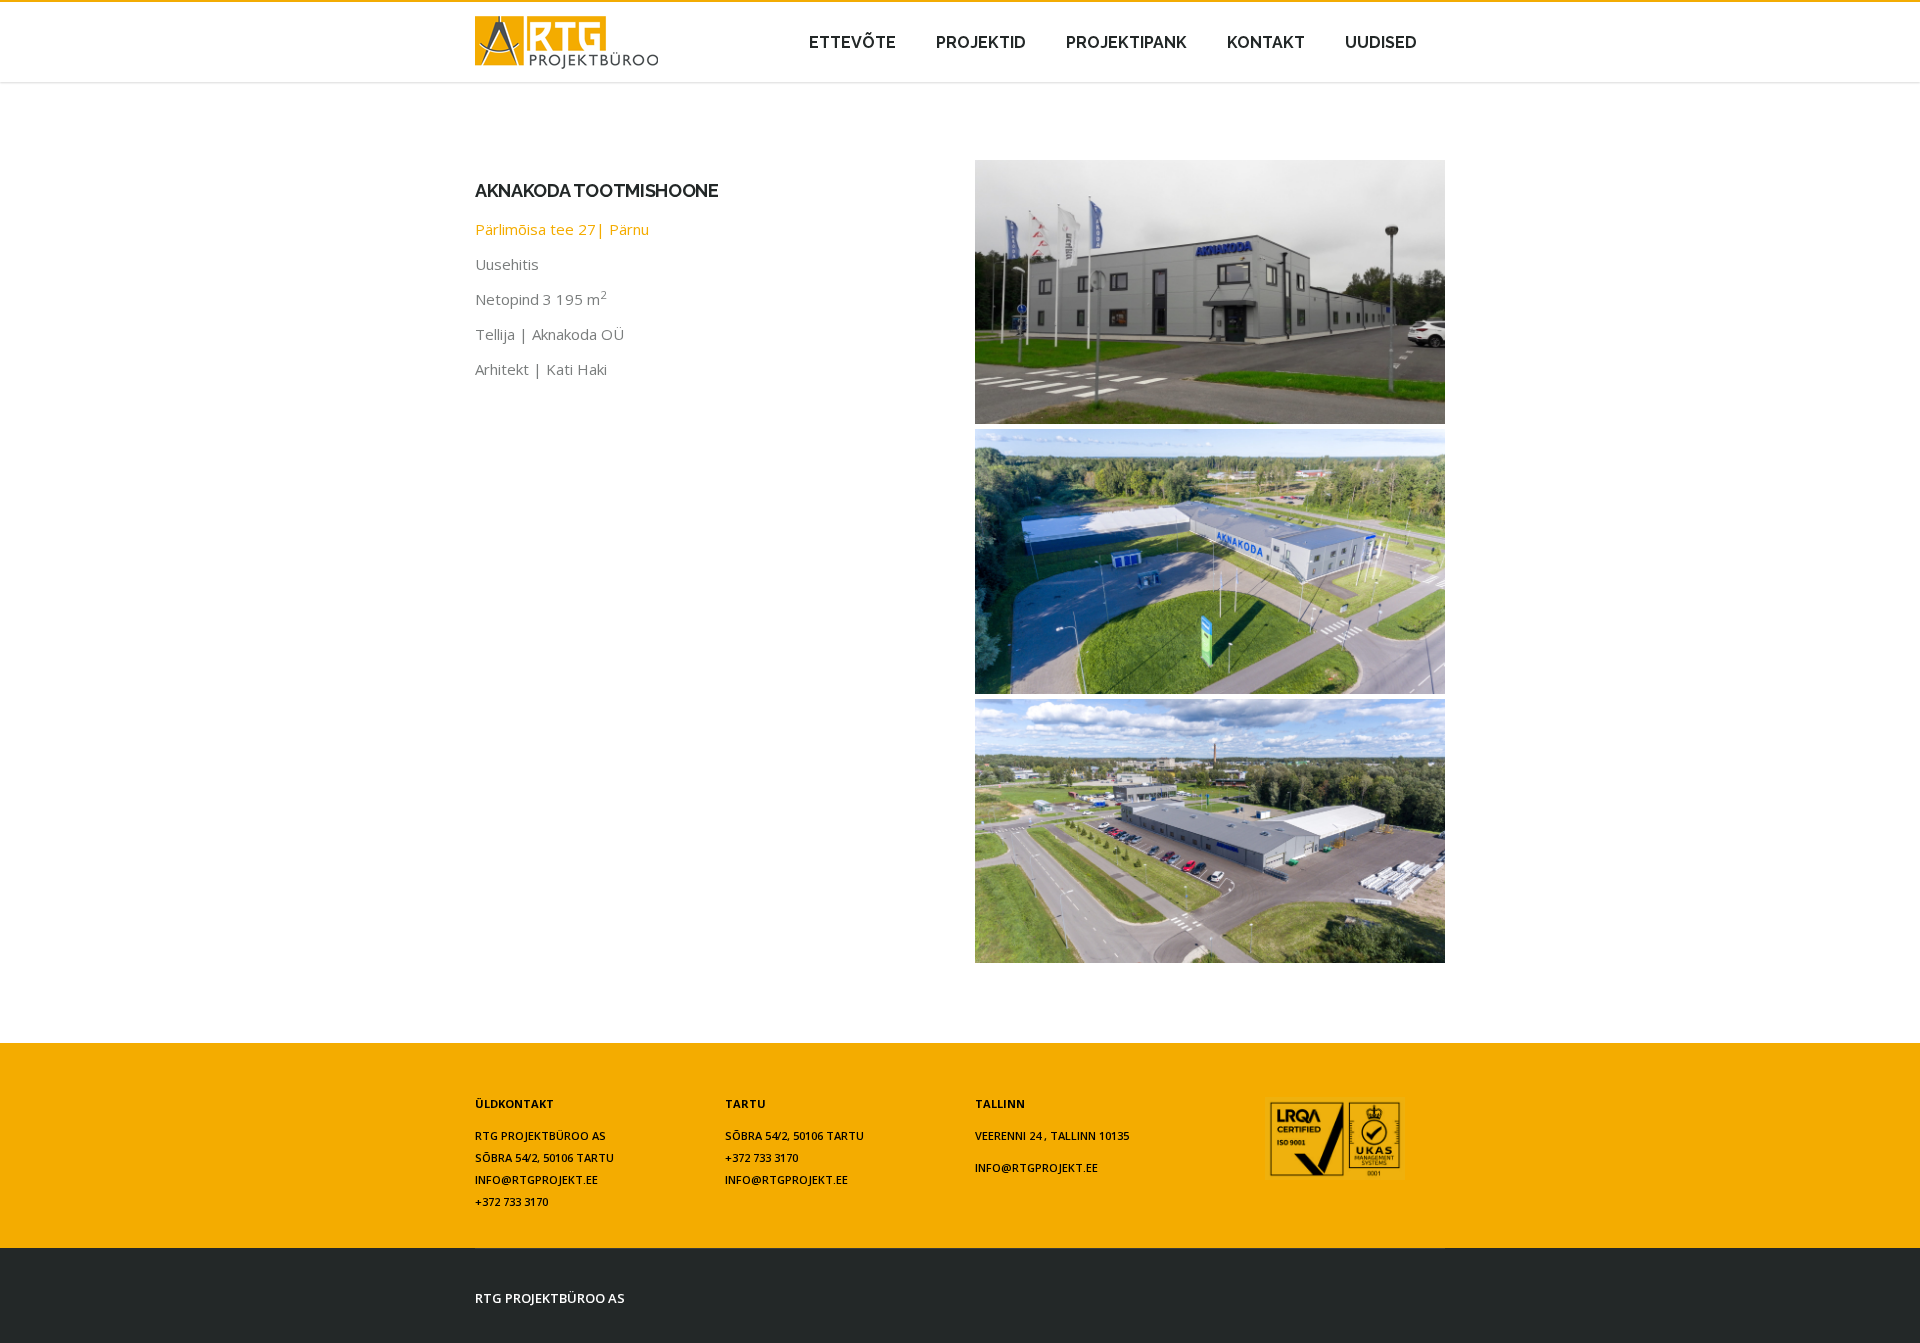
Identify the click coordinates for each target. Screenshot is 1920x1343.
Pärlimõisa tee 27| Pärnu (562, 229)
